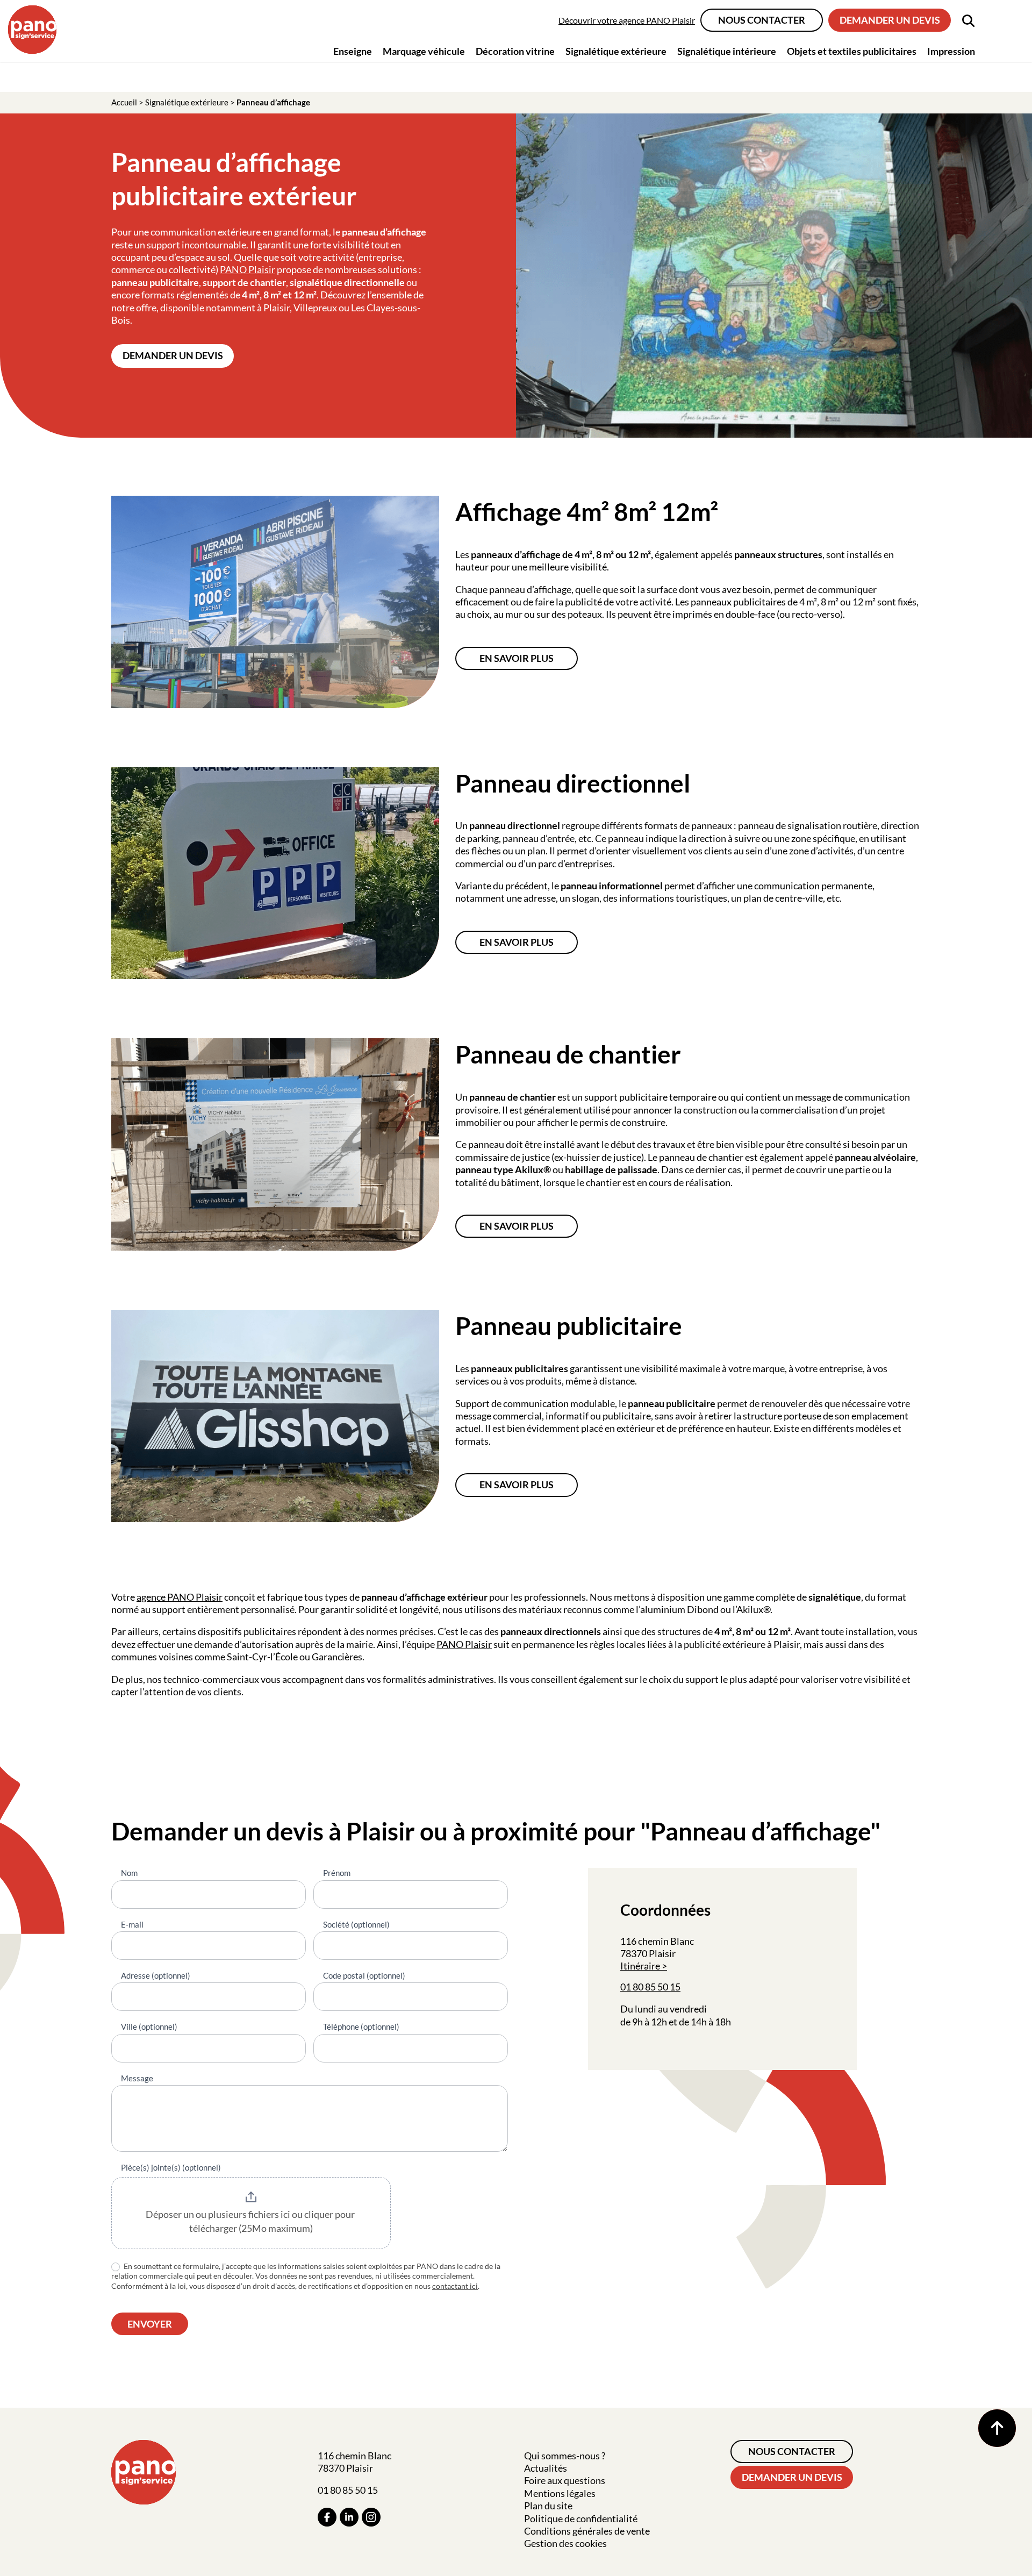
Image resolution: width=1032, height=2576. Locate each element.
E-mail (132, 1924)
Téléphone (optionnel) (361, 2026)
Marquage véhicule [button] (424, 51)
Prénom (337, 1873)
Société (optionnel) (356, 1924)
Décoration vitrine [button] (515, 51)
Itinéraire (640, 1966)
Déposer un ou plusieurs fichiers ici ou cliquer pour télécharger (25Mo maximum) (251, 2221)
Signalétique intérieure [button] (727, 51)
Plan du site (548, 2506)
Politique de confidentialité (581, 2518)
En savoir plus (517, 658)
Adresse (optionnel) (156, 1975)
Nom (129, 1873)
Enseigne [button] (353, 51)
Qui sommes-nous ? (565, 2456)
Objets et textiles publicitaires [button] (852, 51)
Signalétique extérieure (187, 102)
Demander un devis (890, 20)
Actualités (546, 2468)
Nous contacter (762, 20)
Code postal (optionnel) (364, 1975)
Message (137, 2078)
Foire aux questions (565, 2480)
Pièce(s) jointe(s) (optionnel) (171, 2167)
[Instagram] (371, 2517)
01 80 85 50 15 (650, 1987)
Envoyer (150, 2324)
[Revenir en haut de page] (997, 2428)
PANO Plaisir (248, 269)
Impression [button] (951, 51)
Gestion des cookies (565, 2543)
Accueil (124, 102)
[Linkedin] (349, 2517)
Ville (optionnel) (149, 2026)
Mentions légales (560, 2493)
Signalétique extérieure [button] (616, 51)
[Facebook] (327, 2517)
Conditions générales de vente (587, 2531)
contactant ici (455, 2286)
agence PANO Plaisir (180, 1597)
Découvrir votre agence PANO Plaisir (627, 20)
